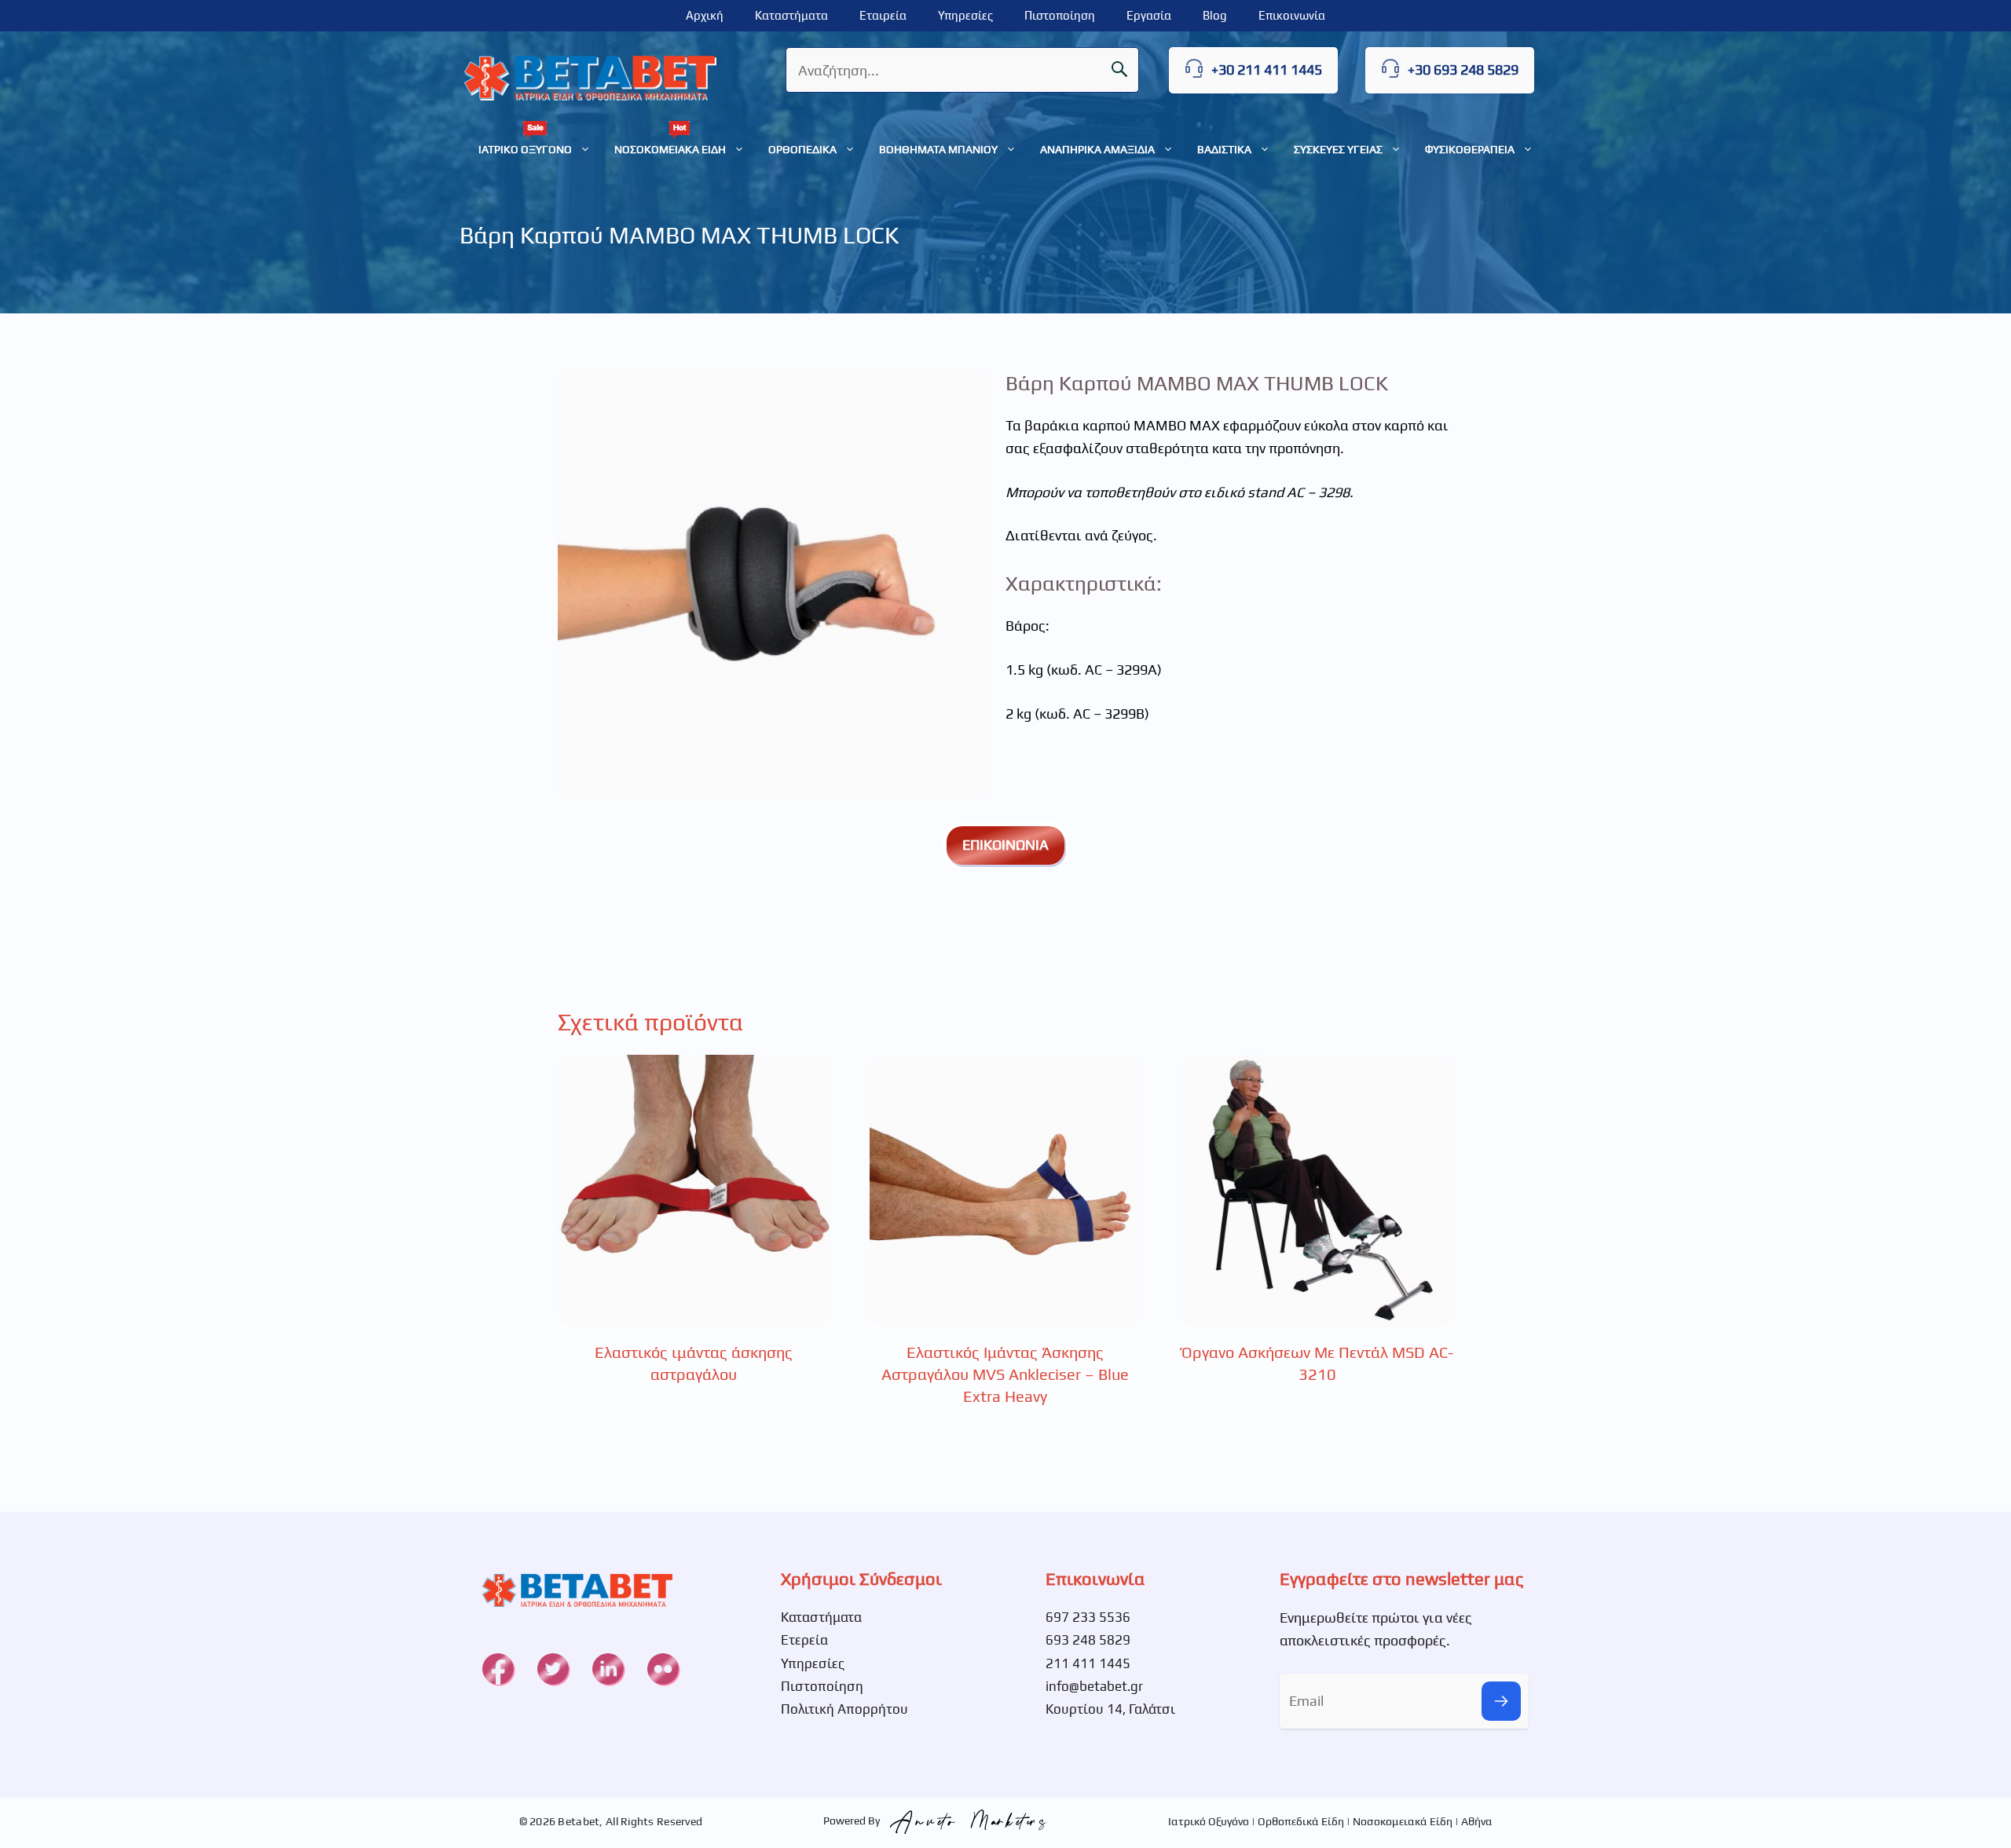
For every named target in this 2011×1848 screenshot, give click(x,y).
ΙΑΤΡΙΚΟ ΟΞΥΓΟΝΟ (525, 149)
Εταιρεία (883, 15)
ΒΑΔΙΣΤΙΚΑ (1224, 149)
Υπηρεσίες (965, 15)
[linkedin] (608, 1669)
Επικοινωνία (1292, 15)
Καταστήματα (791, 15)
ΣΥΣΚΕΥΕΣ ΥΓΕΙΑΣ (1338, 149)
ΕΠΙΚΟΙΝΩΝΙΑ (1005, 845)
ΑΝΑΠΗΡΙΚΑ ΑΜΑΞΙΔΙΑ (1097, 149)
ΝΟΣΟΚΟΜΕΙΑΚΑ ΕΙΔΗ (670, 149)
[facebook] (498, 1669)
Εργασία (1149, 15)
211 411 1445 (1088, 1663)
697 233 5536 (1088, 1617)
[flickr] (663, 1669)
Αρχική (705, 15)
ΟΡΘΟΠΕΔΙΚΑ (802, 149)
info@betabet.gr (1094, 1686)
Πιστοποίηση (1060, 15)
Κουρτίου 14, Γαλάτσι (1110, 1709)
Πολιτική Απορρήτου (844, 1709)
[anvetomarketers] (965, 1821)
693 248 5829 (1088, 1640)
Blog (1215, 15)
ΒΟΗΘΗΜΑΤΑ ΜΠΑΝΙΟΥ (938, 149)
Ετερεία (804, 1640)
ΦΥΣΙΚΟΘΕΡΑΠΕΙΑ (1470, 149)
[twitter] (553, 1669)
